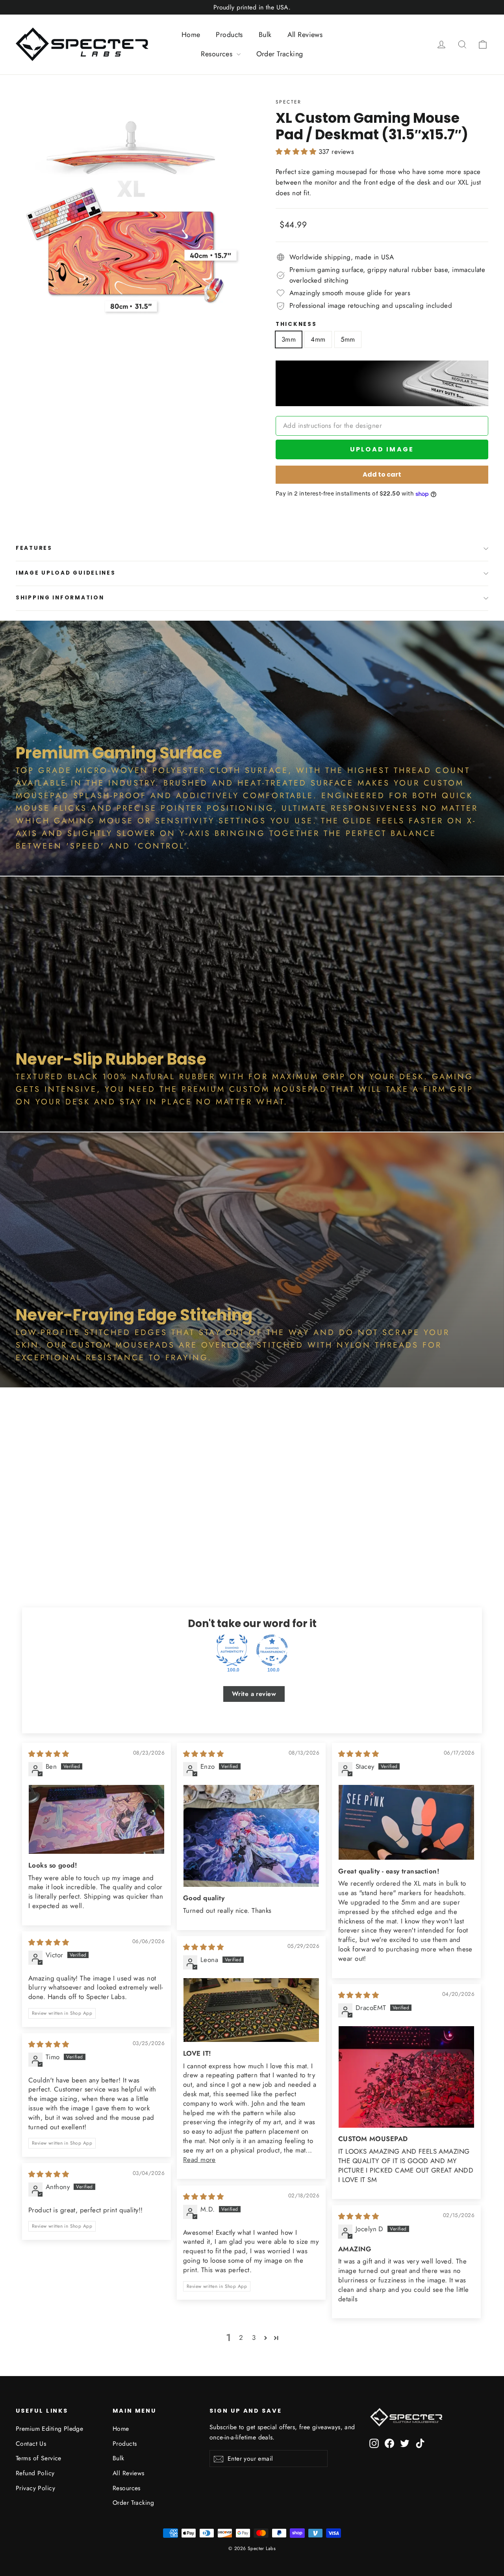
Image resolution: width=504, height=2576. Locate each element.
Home (191, 35)
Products (229, 35)
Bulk (265, 35)
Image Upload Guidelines (66, 573)
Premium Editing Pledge (49, 2429)
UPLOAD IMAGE (382, 449)
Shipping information (60, 598)
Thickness (296, 324)
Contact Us (31, 2444)
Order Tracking (280, 54)
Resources (218, 54)
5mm (348, 339)
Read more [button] (199, 2160)
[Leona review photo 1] (251, 2010)
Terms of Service (39, 2458)
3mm (289, 339)
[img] (49, 1754)
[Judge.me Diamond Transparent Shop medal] (272, 1650)
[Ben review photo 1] (96, 1819)
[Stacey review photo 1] (406, 1822)
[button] (297, 152)
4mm (318, 339)
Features (34, 548)
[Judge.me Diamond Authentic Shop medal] (232, 1650)
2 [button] (241, 2337)
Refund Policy (35, 2473)
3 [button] (254, 2337)
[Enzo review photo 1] (251, 1836)
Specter (289, 102)
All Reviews (305, 35)
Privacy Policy (35, 2488)
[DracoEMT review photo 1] (406, 2077)
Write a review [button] (254, 1694)
